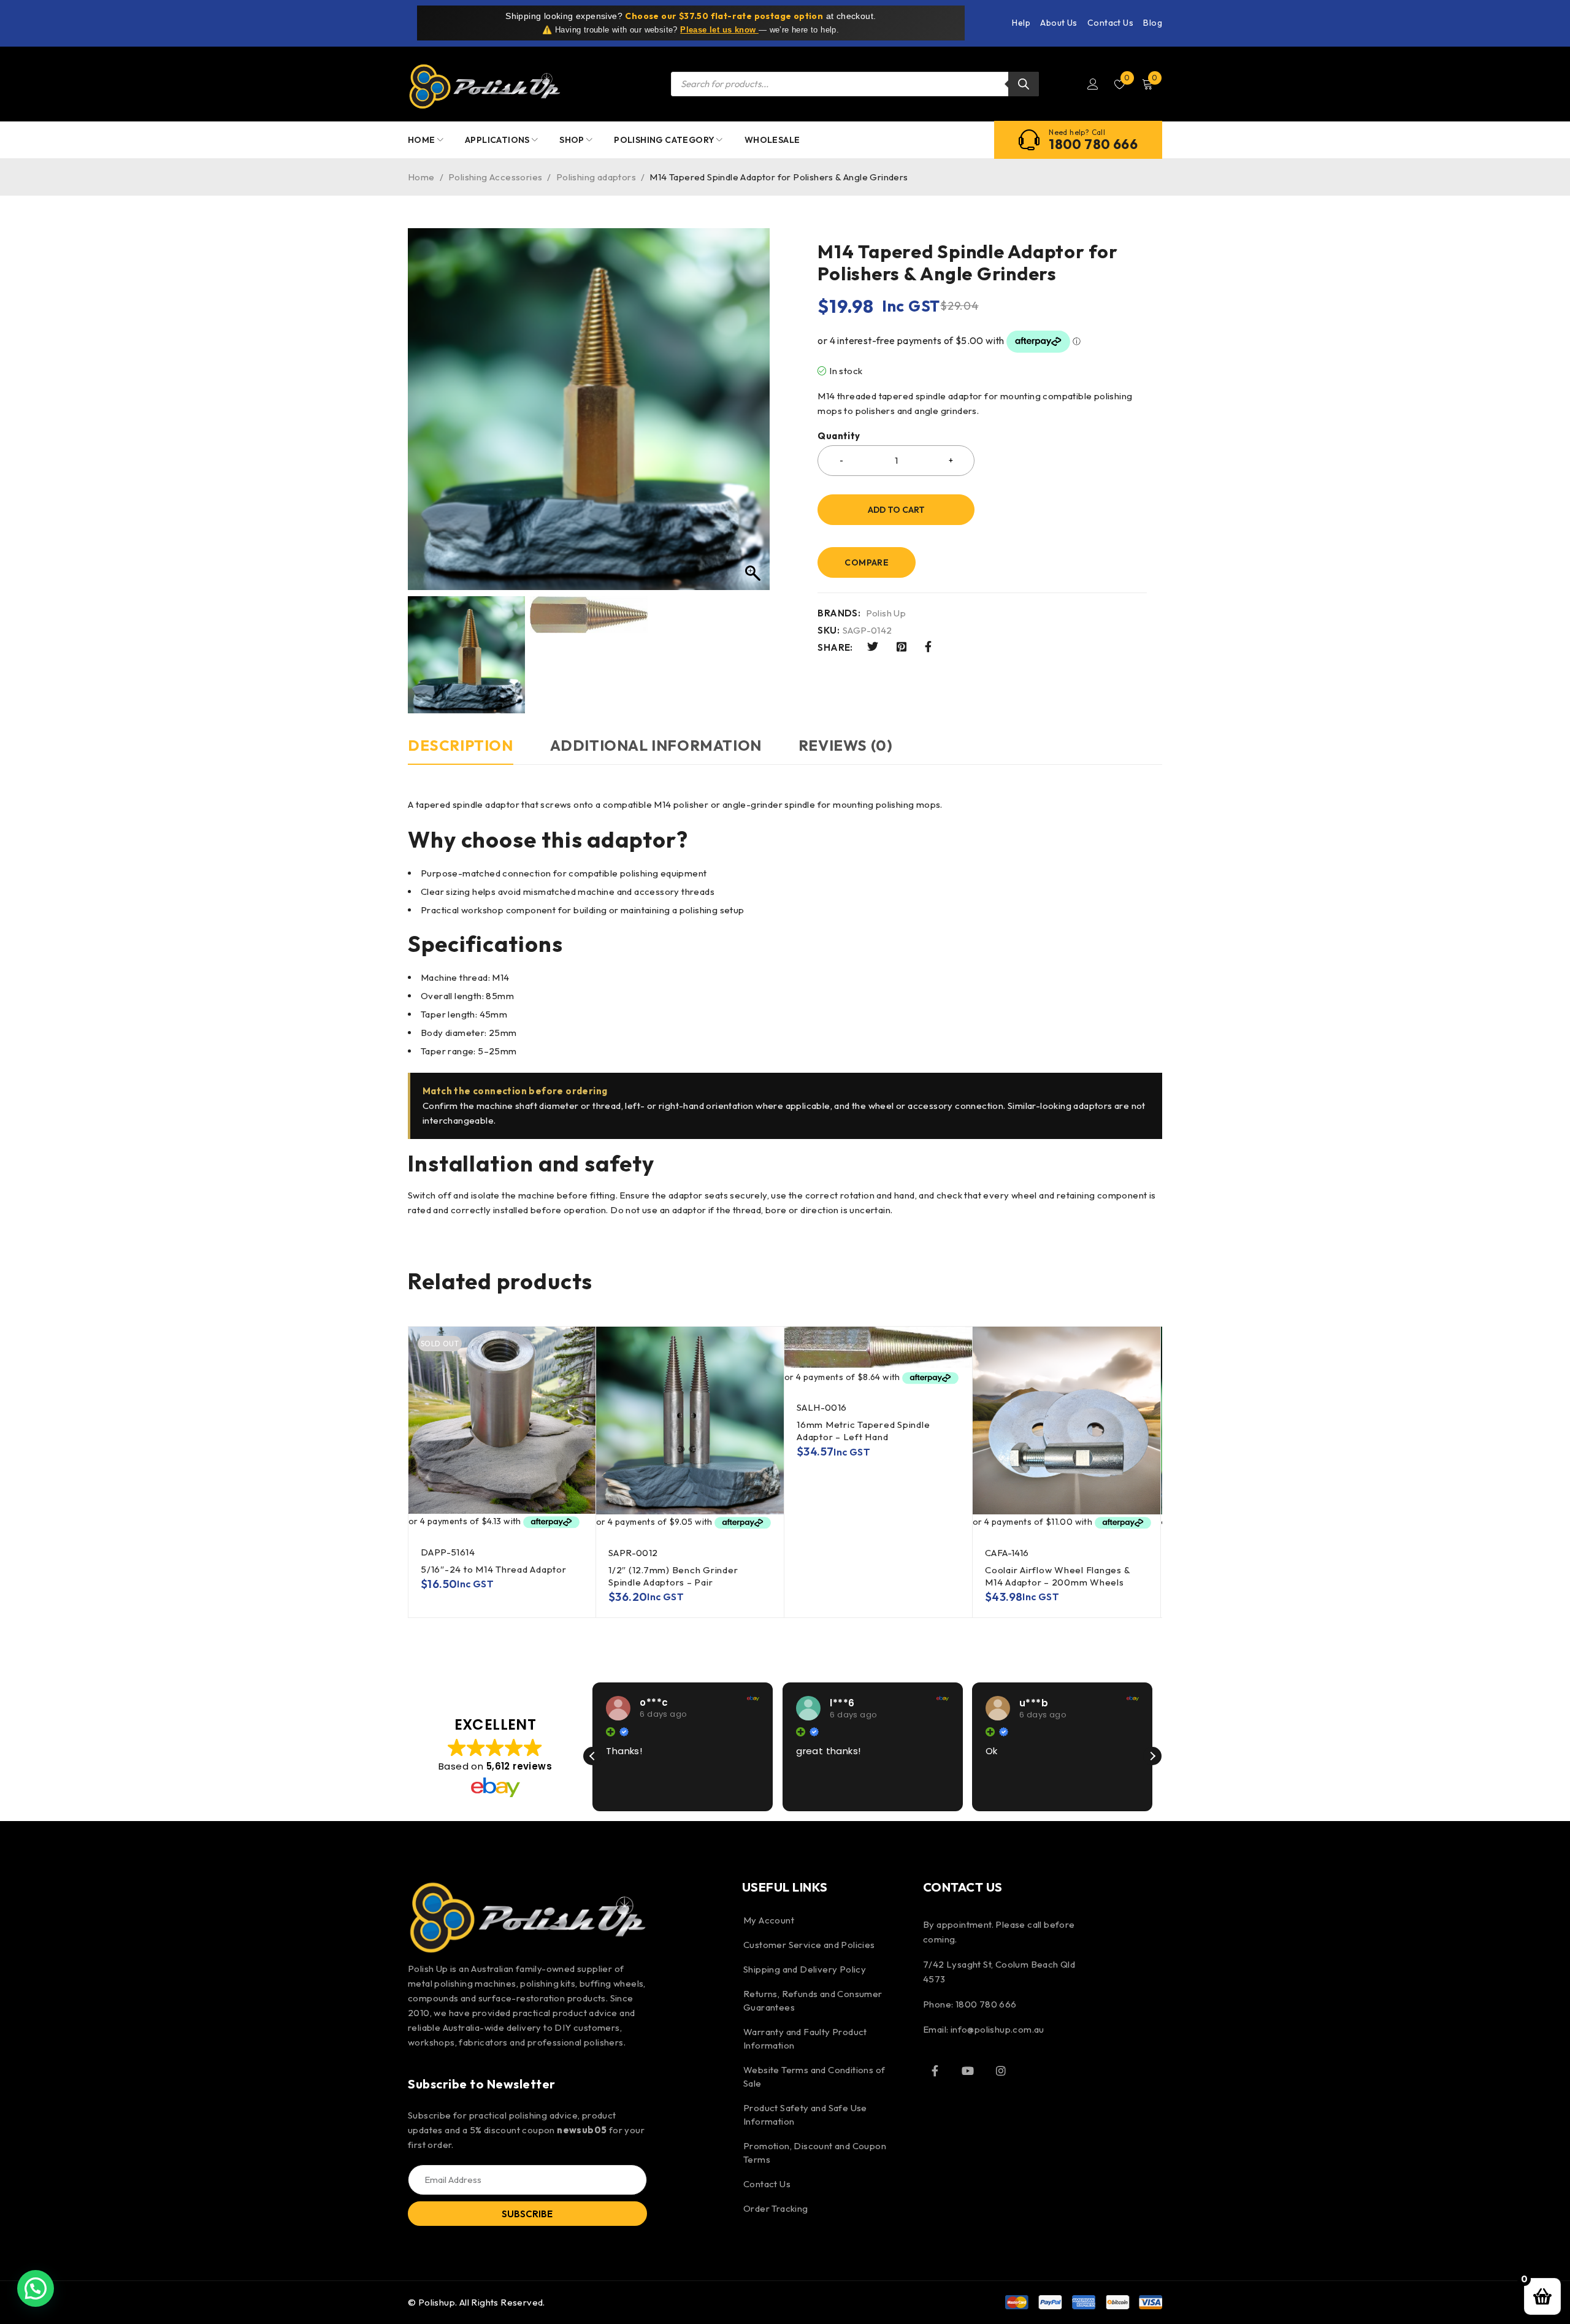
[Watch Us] (968, 2071)
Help (1021, 23)
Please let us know (719, 30)
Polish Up (886, 613)
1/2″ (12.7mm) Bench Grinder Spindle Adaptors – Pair (673, 1576)
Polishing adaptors (596, 177)
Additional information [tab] (656, 745)
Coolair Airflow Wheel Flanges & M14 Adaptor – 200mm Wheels (1057, 1576)
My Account (769, 1920)
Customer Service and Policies (809, 1945)
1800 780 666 (1093, 144)
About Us (1059, 23)
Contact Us (1110, 23)
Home (421, 177)
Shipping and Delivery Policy (805, 1969)
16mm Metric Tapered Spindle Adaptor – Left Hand (863, 1431)
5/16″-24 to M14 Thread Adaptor (494, 1569)
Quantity (839, 436)
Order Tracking (776, 2208)
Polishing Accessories (495, 177)
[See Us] (1001, 2071)
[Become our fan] (935, 2071)
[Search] (1024, 84)
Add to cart (896, 510)
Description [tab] (461, 745)
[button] (1152, 1756)
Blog (1153, 23)
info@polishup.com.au (998, 2029)
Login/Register (1093, 84)
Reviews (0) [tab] (846, 745)
